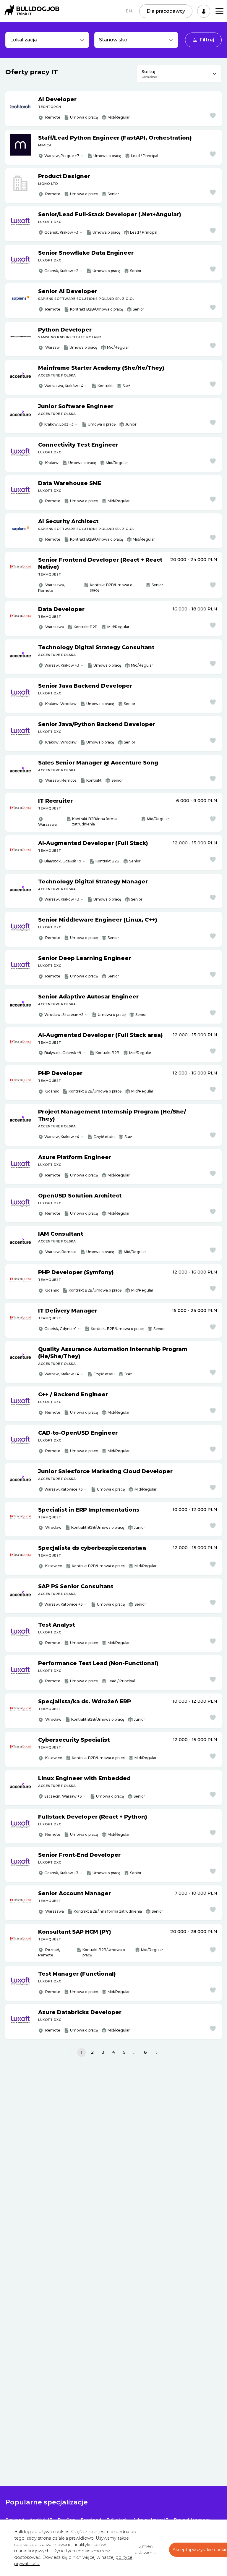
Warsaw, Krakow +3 (62, 665)
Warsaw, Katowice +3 (64, 1489)
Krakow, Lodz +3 (59, 424)
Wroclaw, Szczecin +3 (64, 1015)
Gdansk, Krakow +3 (61, 232)
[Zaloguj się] (204, 11)
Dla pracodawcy (166, 11)
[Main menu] (219, 11)
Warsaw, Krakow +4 (62, 1137)
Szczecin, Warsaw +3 (63, 1796)
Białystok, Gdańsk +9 (63, 861)
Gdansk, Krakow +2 (61, 271)
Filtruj (207, 40)
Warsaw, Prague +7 (62, 156)
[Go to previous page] (70, 2053)
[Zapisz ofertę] (213, 116)
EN (129, 11)
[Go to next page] (157, 2053)
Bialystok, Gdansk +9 (63, 1053)
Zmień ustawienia (146, 2550)
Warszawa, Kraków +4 (64, 386)
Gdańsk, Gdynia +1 (60, 1329)
